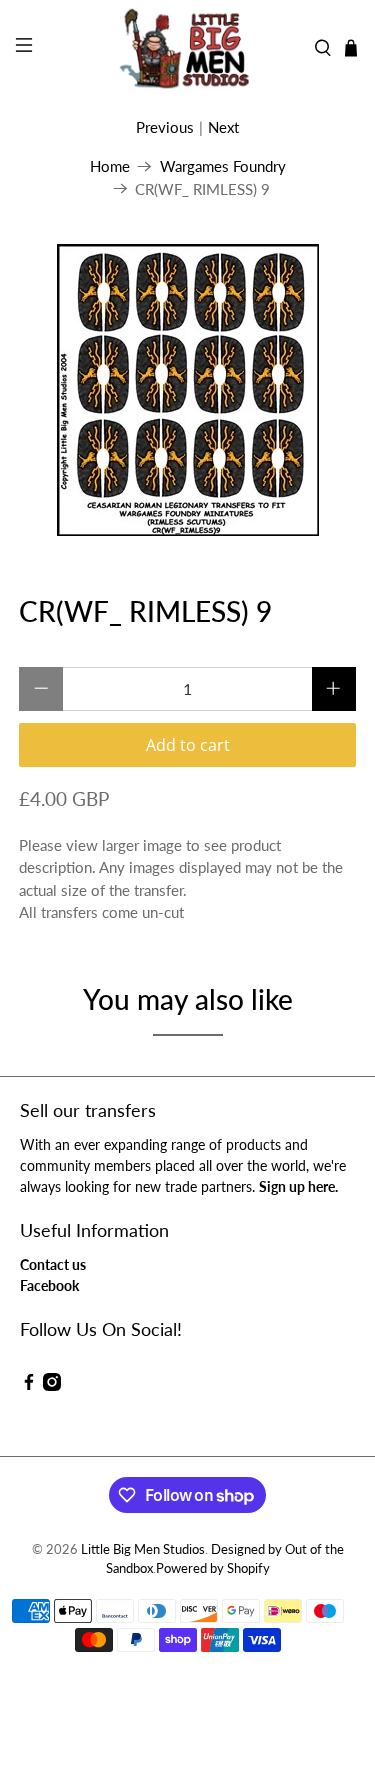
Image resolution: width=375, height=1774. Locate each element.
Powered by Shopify (213, 1568)
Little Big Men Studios (143, 1549)
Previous (165, 127)
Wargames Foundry (223, 166)
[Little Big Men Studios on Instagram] (52, 1385)
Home (110, 166)
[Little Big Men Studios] (188, 48)
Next (223, 127)
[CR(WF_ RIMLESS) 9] (187, 390)
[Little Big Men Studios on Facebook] (29, 1385)
